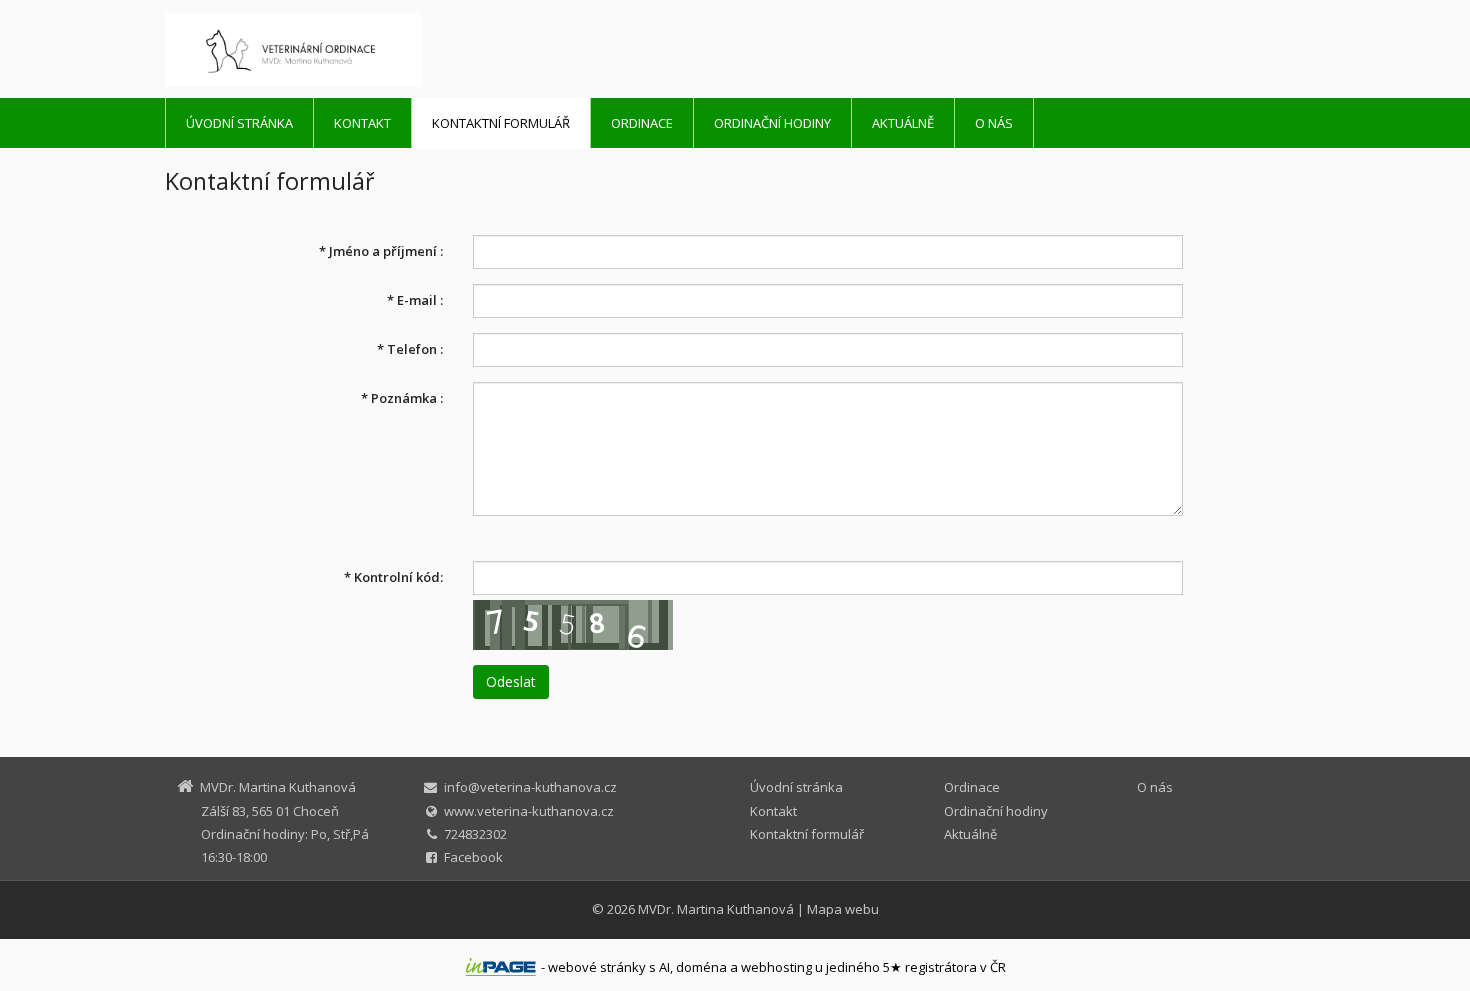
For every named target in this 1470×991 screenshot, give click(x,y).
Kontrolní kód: (393, 577)
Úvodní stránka (239, 123)
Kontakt (362, 123)
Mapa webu (843, 909)
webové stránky (597, 967)
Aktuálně (903, 123)
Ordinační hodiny (772, 123)
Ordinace (642, 123)
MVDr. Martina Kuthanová (716, 909)
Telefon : (410, 349)
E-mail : (415, 300)
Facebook (473, 857)
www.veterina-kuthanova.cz (529, 811)
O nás (994, 123)
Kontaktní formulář (501, 123)
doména (701, 967)
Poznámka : (402, 398)
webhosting (776, 967)
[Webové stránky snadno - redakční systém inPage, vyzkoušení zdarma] (501, 967)
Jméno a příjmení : (381, 251)
